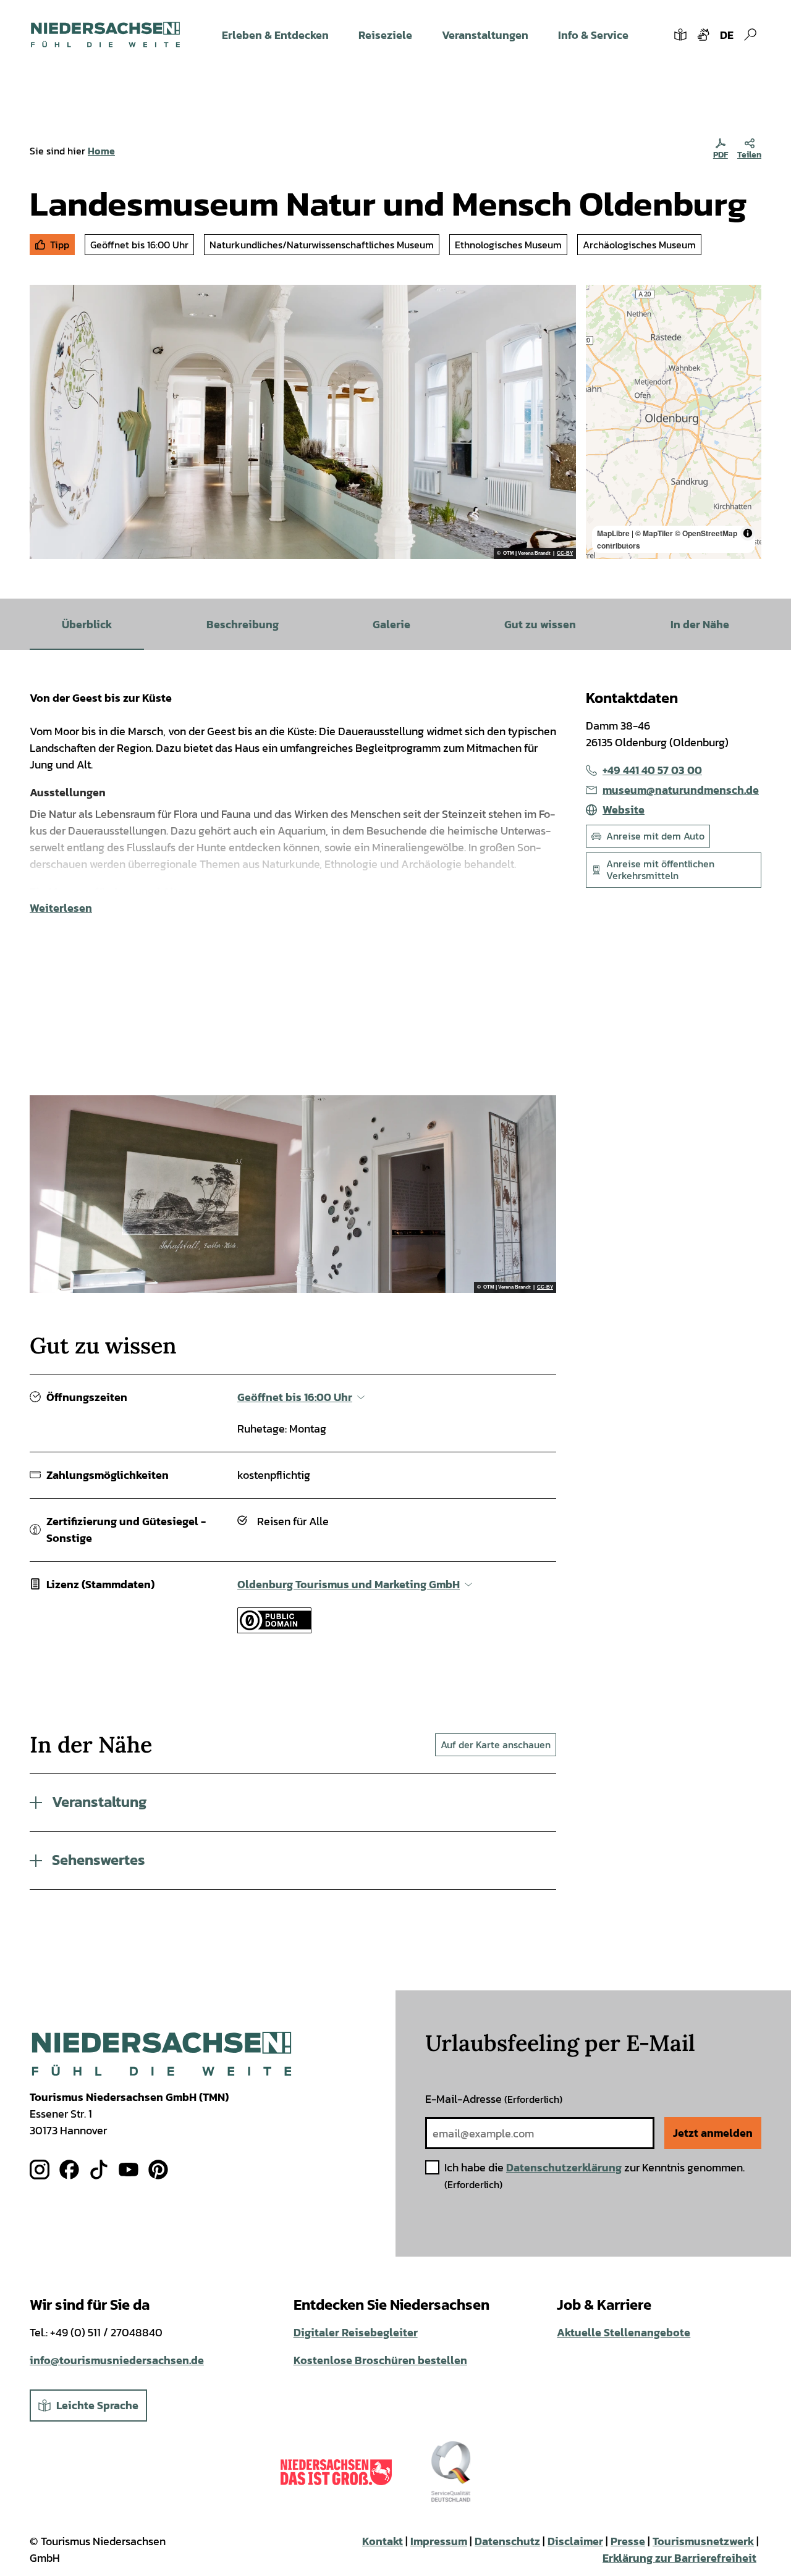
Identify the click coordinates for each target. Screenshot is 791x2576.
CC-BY (565, 554)
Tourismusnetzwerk (703, 2541)
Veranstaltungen (485, 35)
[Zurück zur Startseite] (105, 35)
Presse (628, 2541)
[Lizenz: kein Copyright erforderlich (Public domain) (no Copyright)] (274, 1629)
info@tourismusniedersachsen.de (117, 2360)
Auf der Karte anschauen (496, 1745)
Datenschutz (507, 2541)
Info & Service (593, 35)
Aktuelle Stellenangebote (624, 2332)
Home (101, 151)
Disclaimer (575, 2541)
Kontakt (383, 2541)
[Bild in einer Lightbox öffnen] (162, 2054)
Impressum (439, 2541)
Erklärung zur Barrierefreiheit (679, 2558)
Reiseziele (385, 35)
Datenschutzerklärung (564, 2167)
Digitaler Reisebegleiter (356, 2332)
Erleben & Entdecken (275, 35)
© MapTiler (654, 533)
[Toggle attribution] (748, 533)
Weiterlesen (61, 908)
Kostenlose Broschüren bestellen (380, 2360)
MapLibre (613, 533)
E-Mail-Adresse (494, 2099)
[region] (674, 422)
